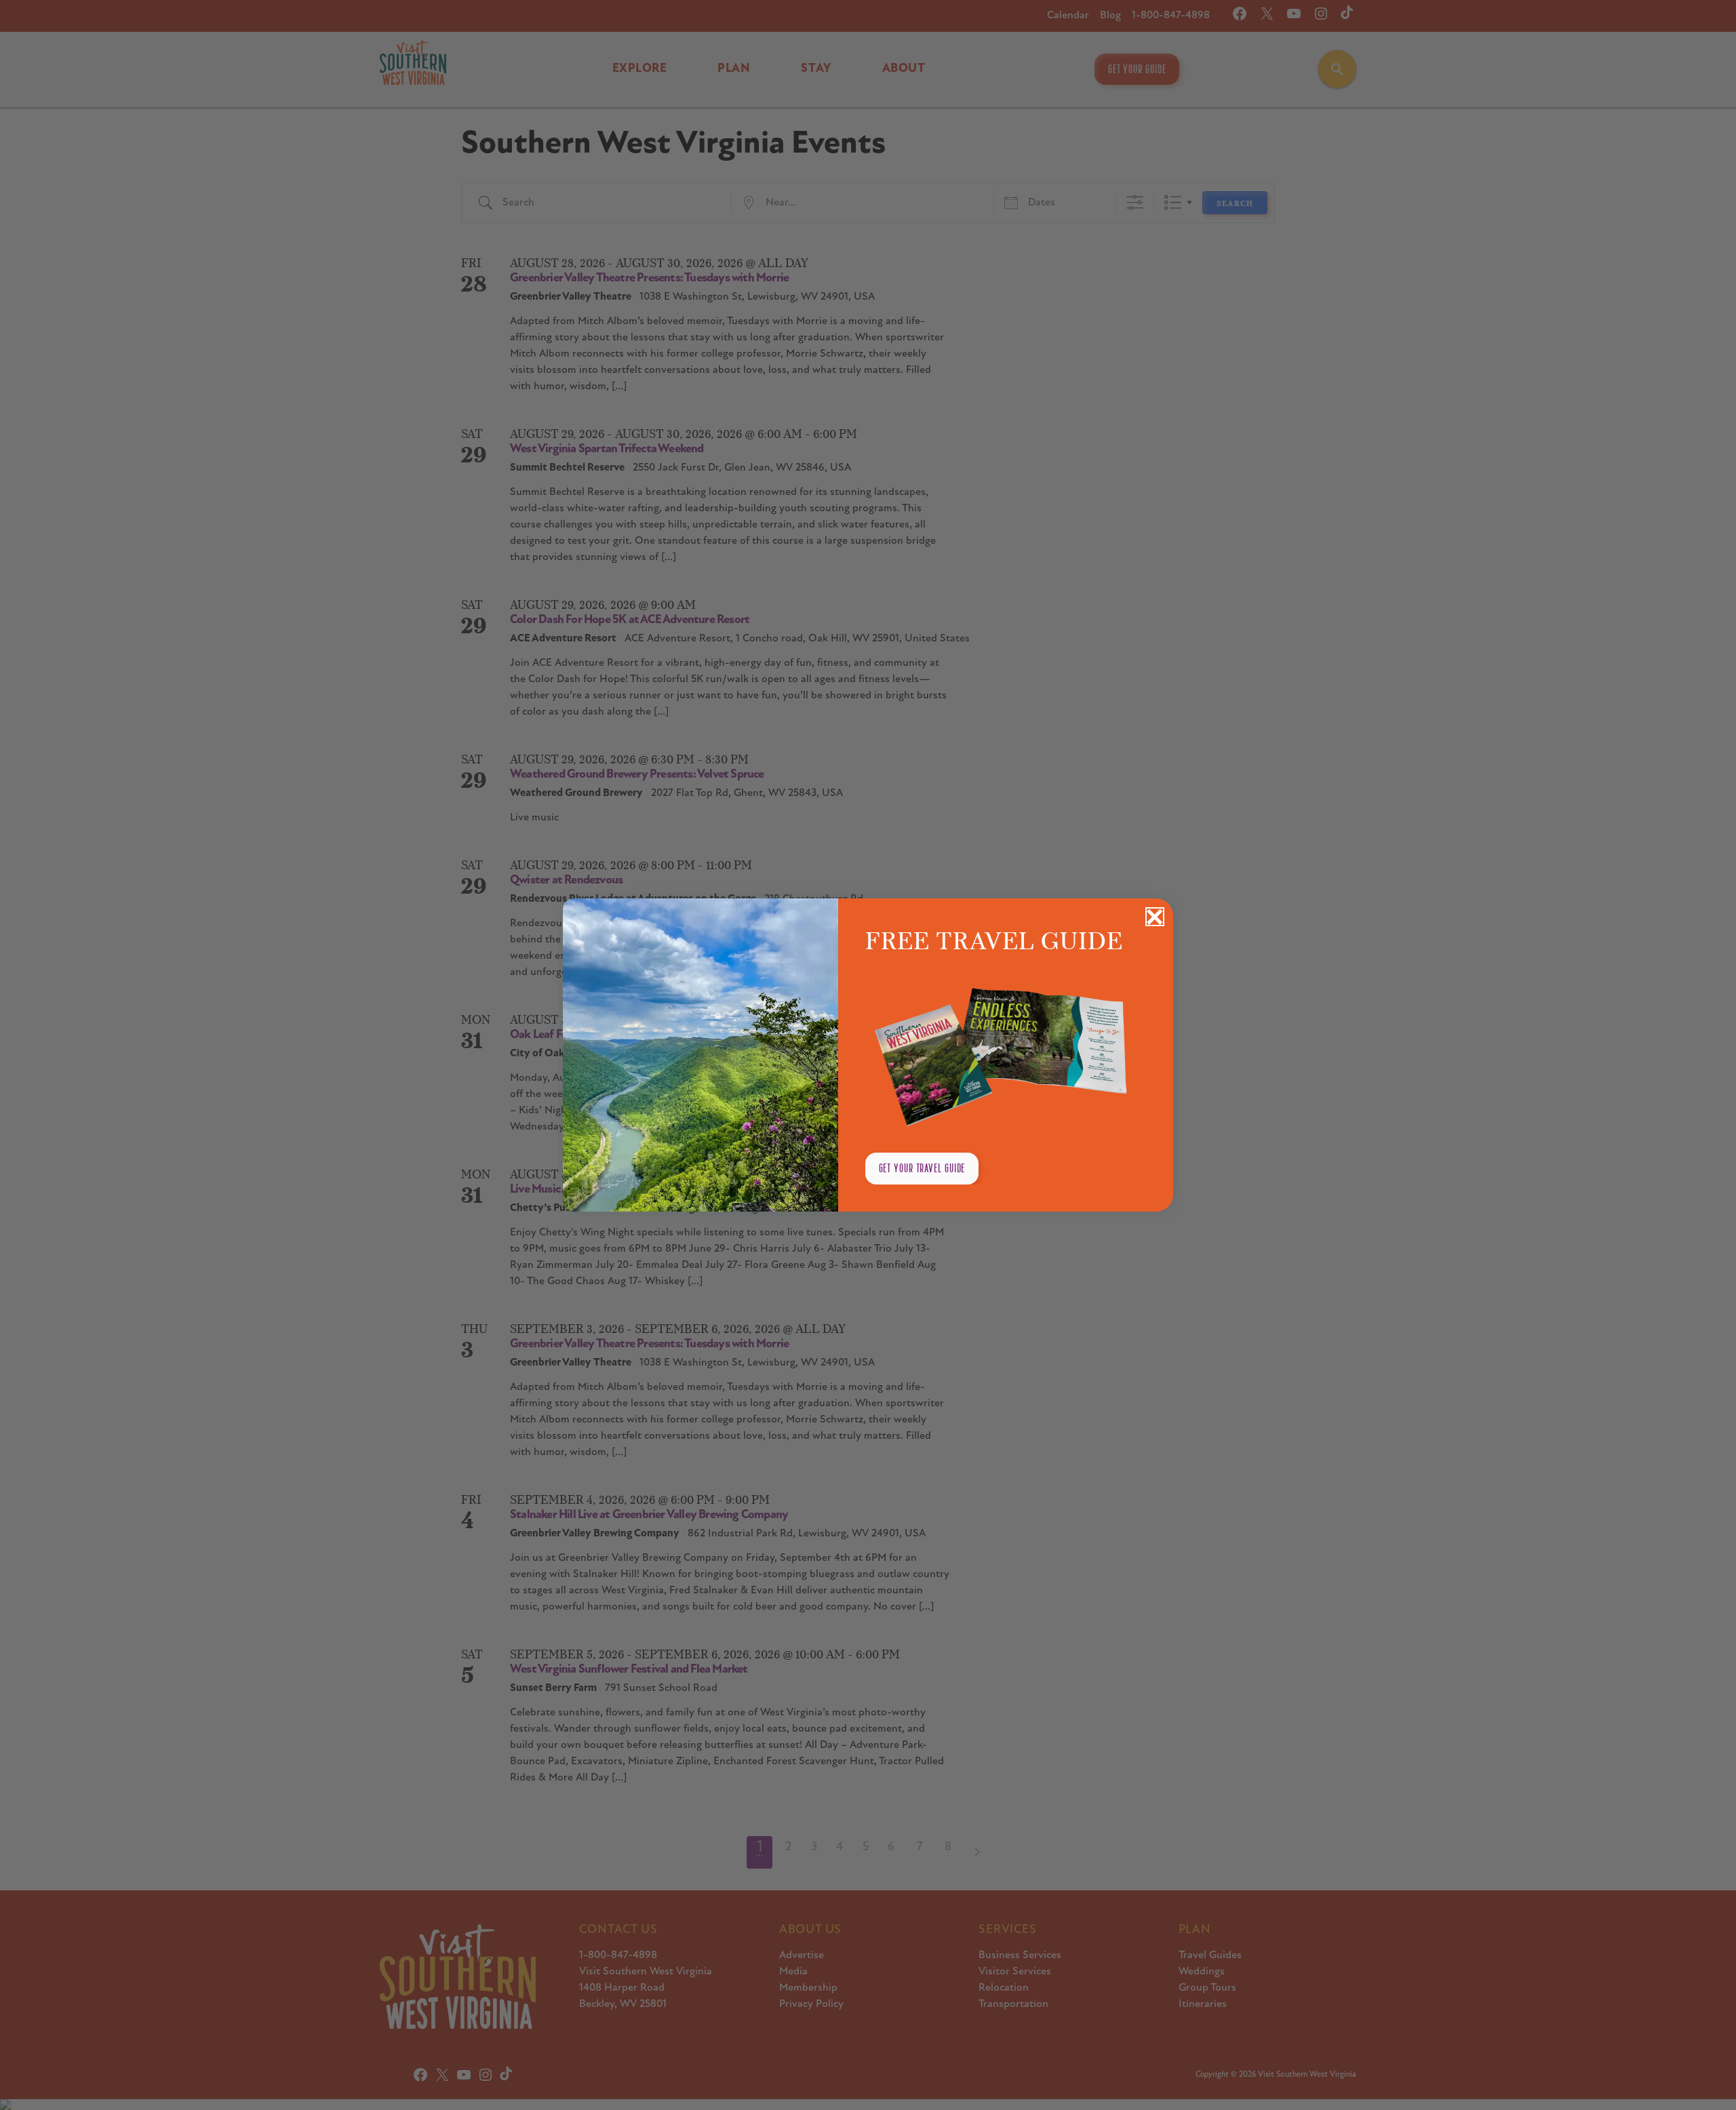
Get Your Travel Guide (922, 1168)
